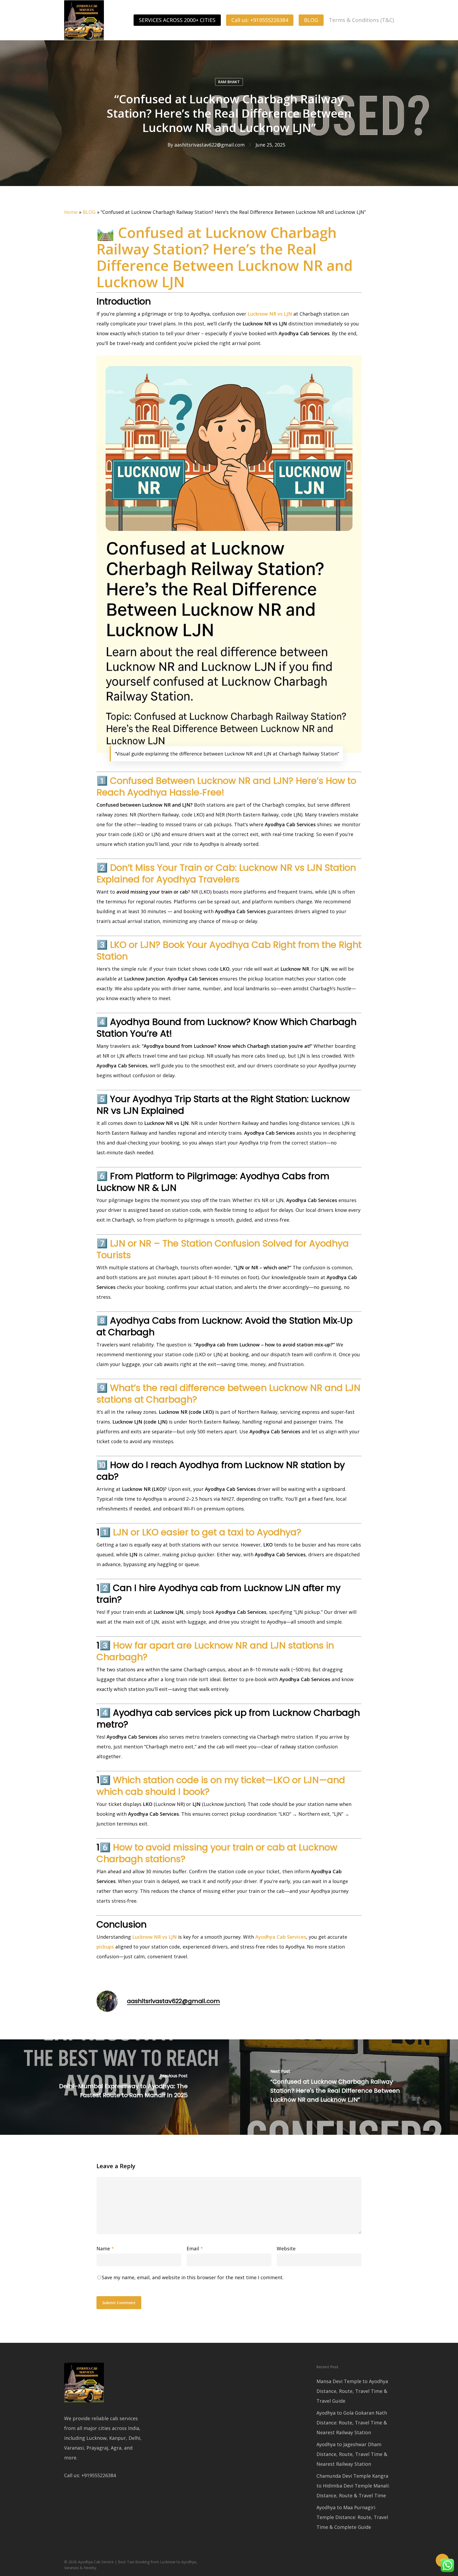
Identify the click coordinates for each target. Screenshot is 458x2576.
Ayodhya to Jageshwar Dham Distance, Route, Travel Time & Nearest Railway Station (352, 2454)
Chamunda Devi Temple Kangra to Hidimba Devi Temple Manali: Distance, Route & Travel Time (353, 2486)
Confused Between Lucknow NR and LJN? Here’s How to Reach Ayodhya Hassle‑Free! (226, 787)
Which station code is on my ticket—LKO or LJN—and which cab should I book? (221, 1786)
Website (286, 2248)
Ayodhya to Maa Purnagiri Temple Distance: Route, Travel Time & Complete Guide (352, 2517)
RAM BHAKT (229, 82)
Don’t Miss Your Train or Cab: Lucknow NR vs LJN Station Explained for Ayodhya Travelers (226, 873)
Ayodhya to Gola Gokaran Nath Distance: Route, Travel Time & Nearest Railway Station (352, 2423)
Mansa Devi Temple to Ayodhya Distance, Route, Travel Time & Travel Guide (352, 2391)
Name (105, 2248)
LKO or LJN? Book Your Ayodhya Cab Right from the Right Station (229, 951)
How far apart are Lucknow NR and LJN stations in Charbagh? (215, 1651)
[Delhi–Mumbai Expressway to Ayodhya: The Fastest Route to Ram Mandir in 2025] (114, 2087)
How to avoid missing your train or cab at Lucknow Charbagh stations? (217, 1853)
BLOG (89, 212)
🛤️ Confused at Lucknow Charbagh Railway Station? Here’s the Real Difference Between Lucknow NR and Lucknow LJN (225, 257)
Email (195, 2248)
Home (71, 212)
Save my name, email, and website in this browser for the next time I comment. (193, 2277)
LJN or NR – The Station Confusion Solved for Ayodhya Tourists (223, 1249)
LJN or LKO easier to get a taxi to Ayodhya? (207, 1532)
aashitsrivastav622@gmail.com (210, 145)
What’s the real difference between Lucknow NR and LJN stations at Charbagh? (228, 1394)
